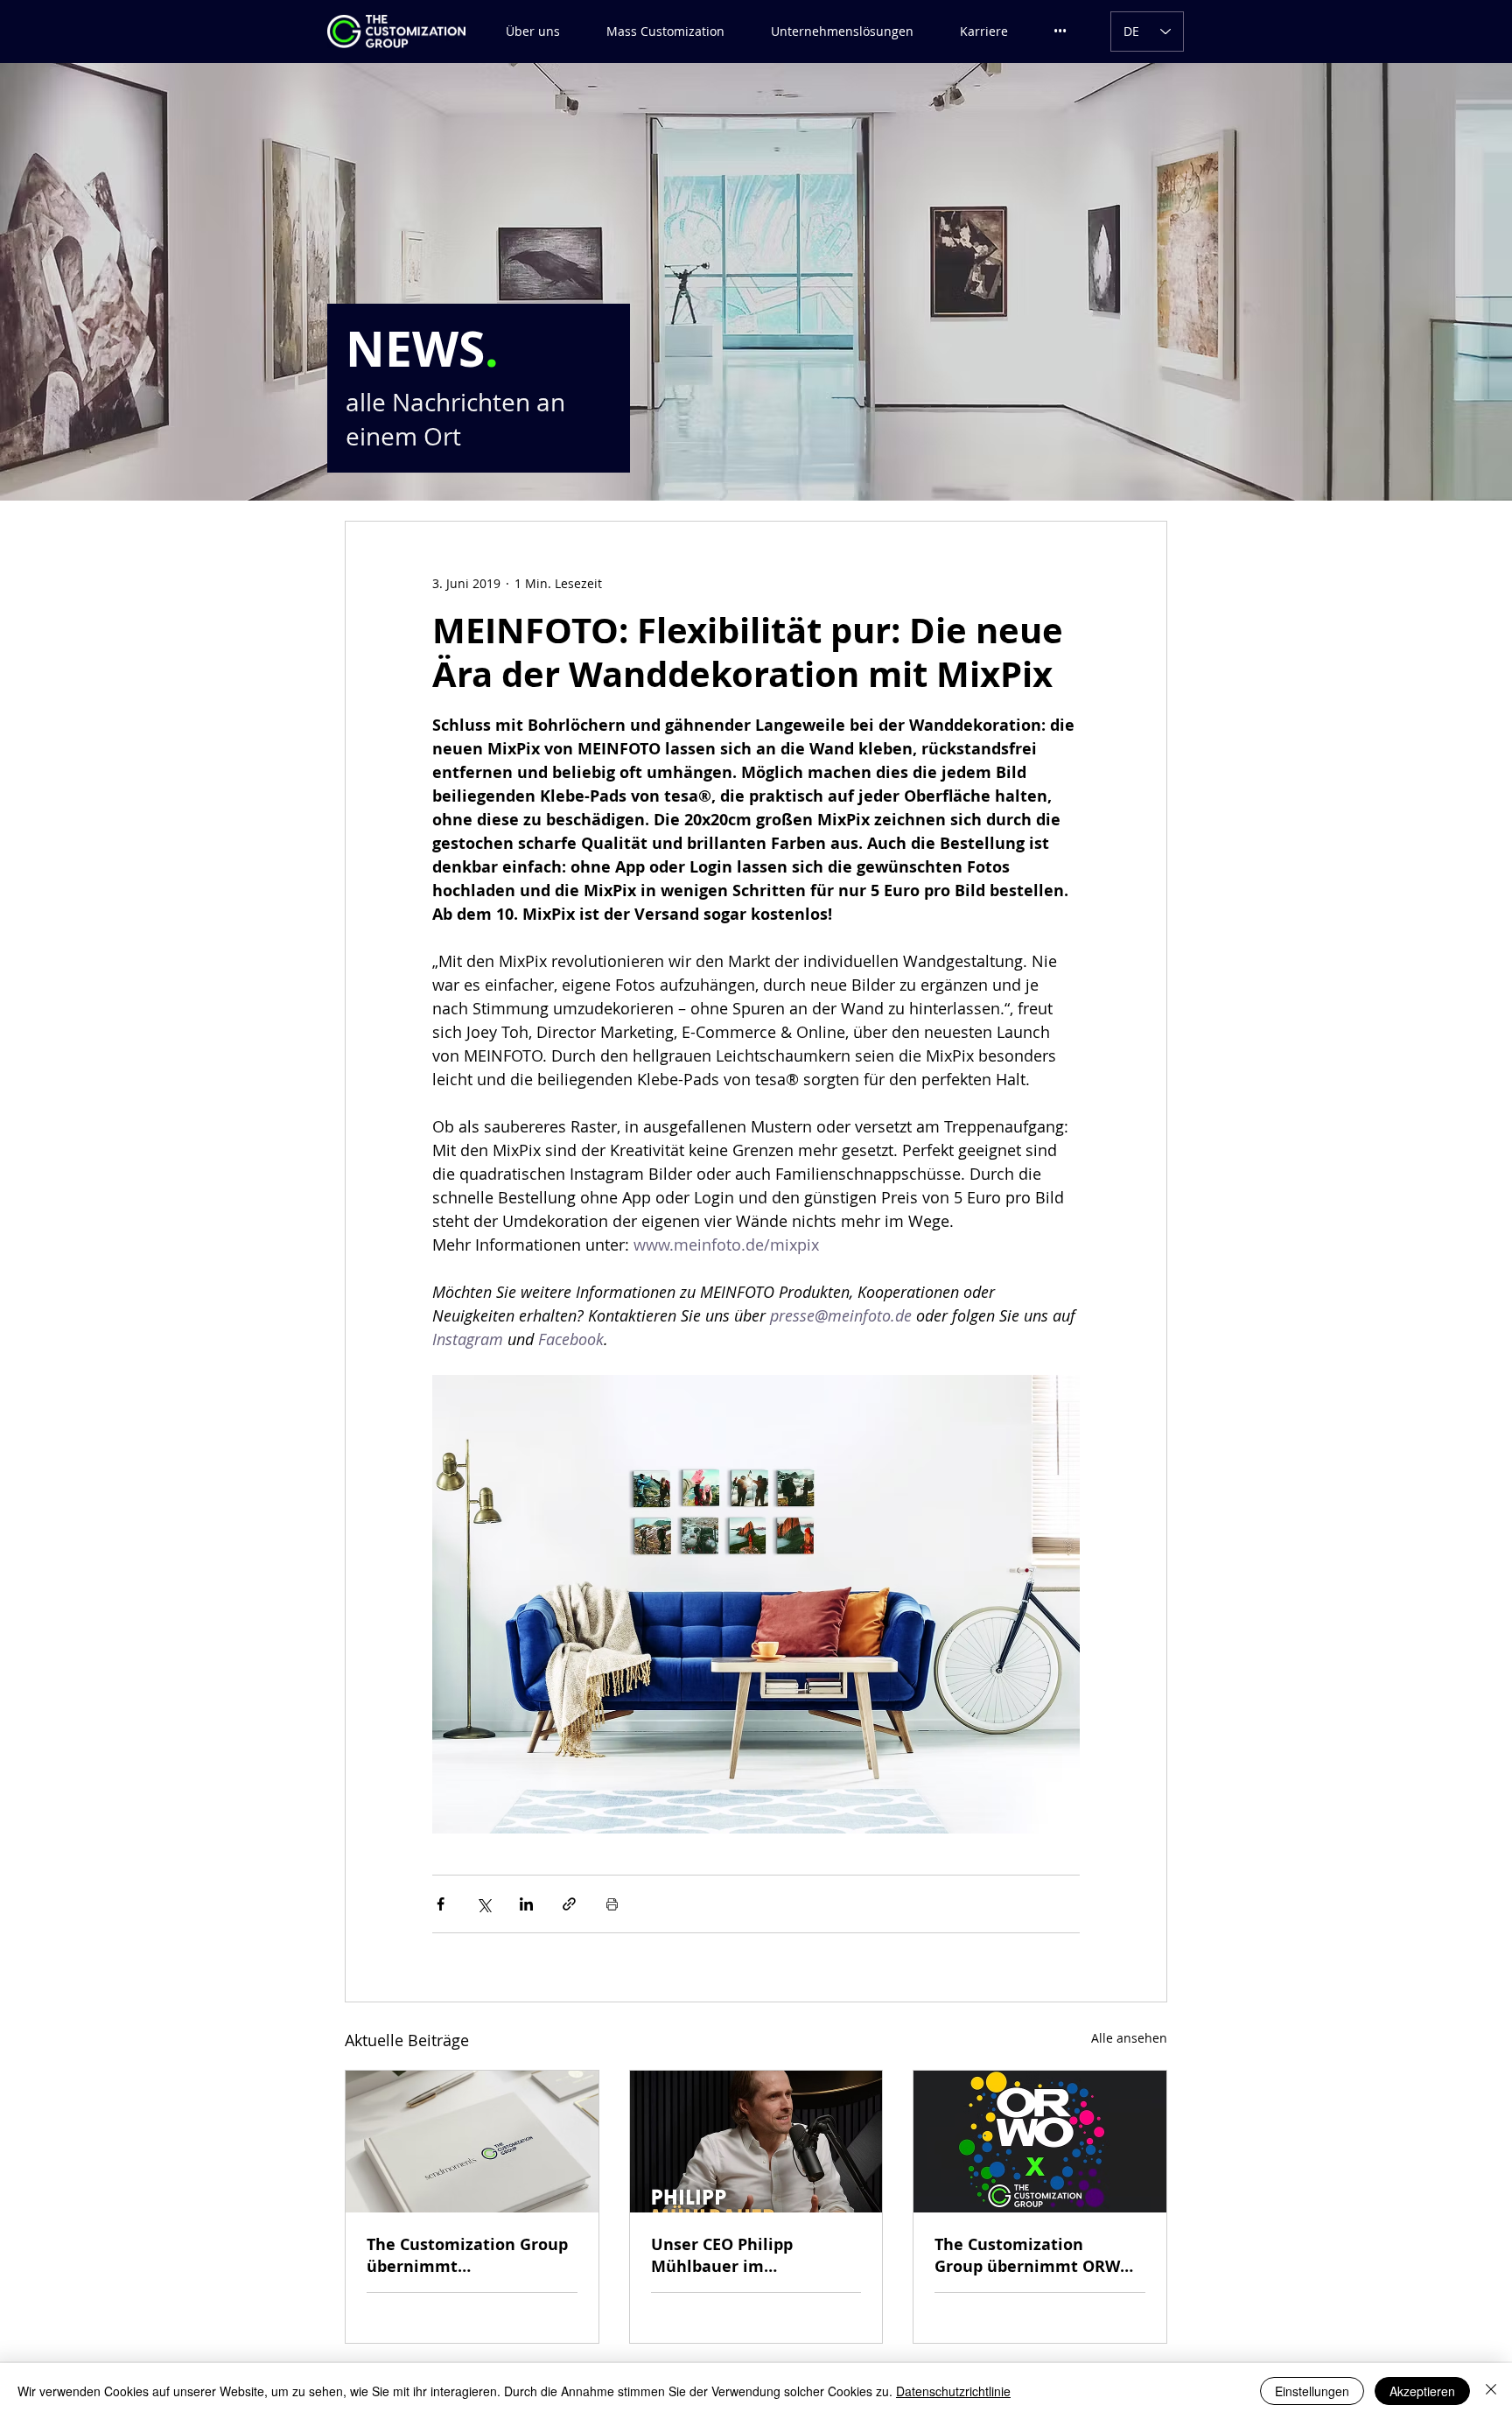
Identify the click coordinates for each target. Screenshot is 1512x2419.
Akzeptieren (1422, 2391)
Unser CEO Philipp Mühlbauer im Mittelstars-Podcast (728, 2255)
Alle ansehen (1129, 2038)
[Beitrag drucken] (612, 1904)
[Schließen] (1491, 2391)
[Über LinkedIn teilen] (526, 1904)
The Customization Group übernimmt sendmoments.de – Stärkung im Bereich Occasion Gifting (467, 2255)
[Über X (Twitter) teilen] (483, 1904)
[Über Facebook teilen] (441, 1904)
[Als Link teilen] (569, 1904)
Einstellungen (1312, 2391)
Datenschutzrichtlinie (953, 2391)
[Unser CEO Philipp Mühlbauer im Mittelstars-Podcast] (756, 2142)
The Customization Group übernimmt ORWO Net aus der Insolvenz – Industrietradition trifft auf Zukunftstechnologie (1034, 2255)
